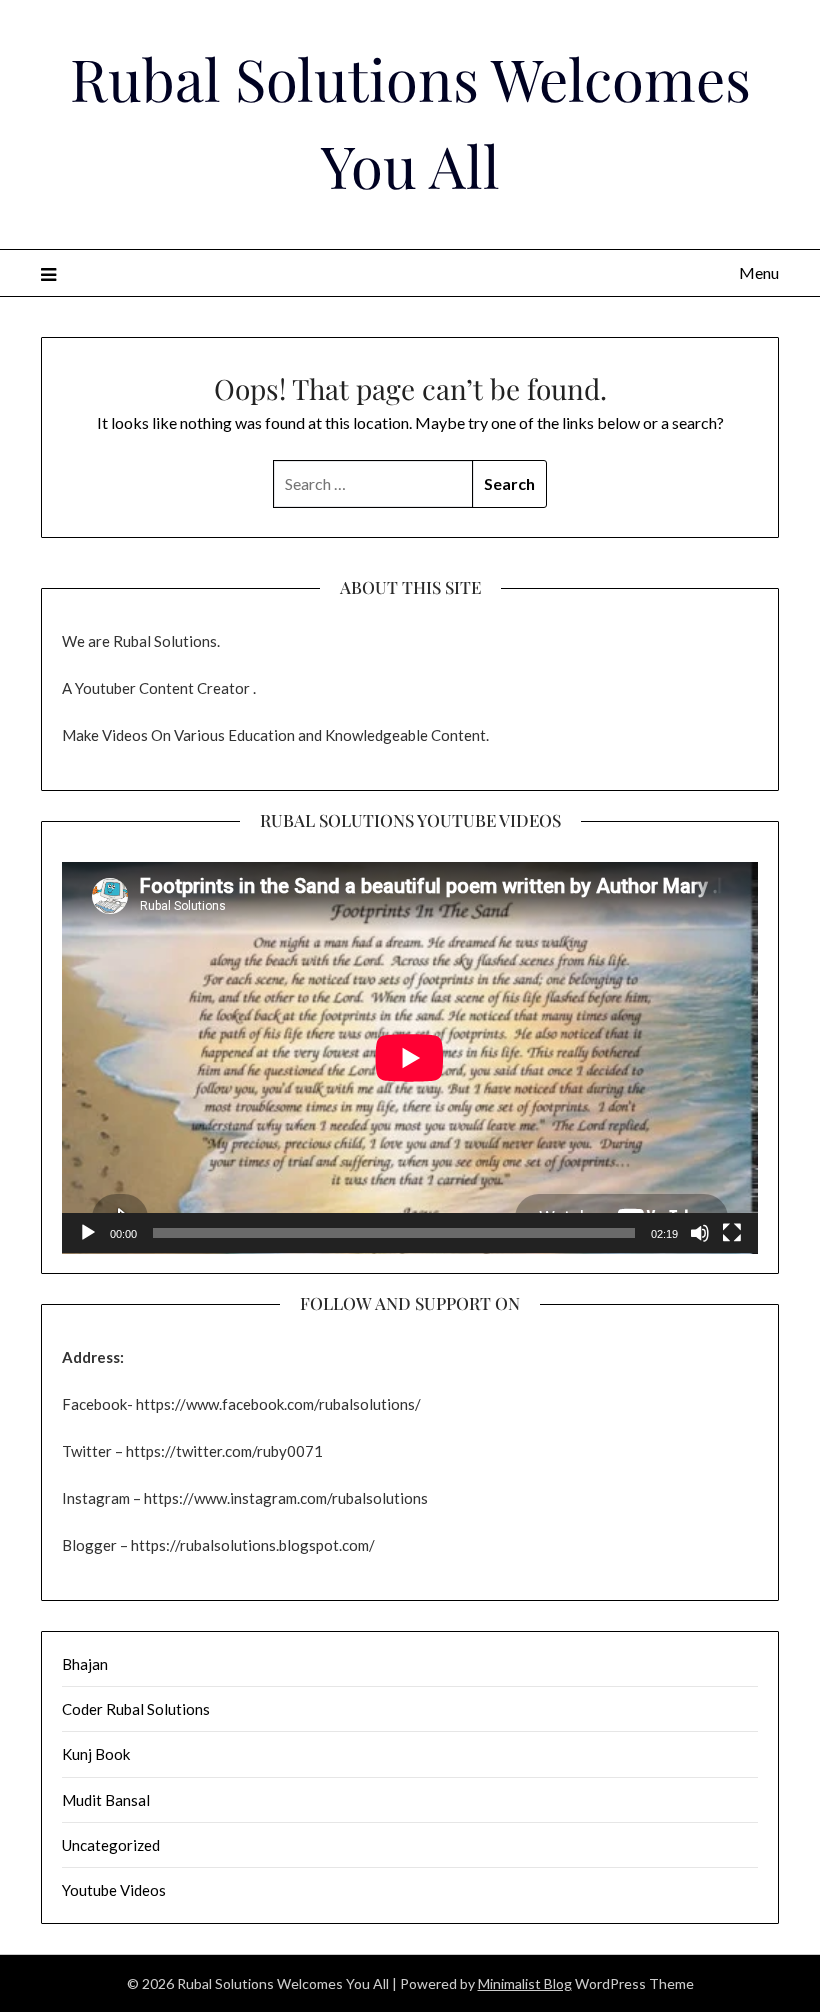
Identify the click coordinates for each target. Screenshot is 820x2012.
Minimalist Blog (525, 1983)
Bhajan (85, 1664)
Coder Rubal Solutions (136, 1709)
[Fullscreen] (732, 1233)
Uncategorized (111, 1845)
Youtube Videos (114, 1890)
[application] (410, 1058)
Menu (759, 272)
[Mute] (700, 1233)
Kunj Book (96, 1754)
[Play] (88, 1233)
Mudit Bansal (106, 1800)
